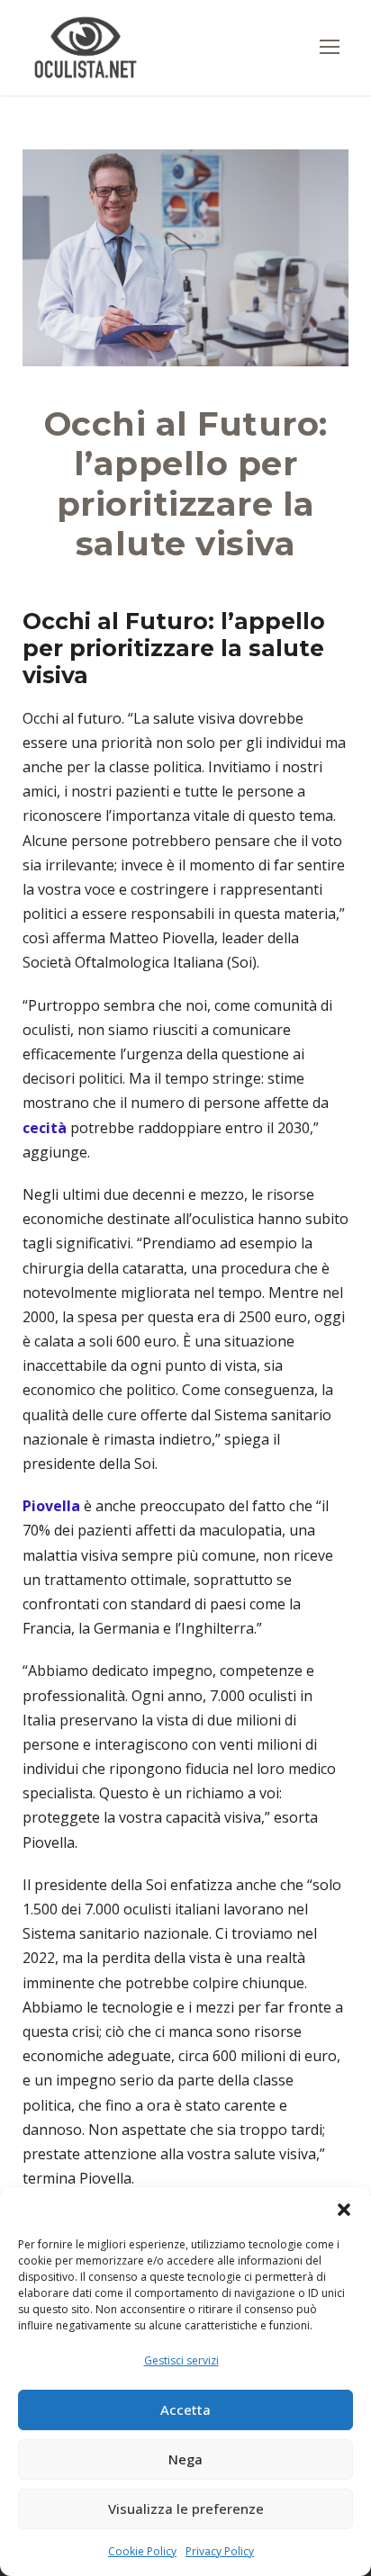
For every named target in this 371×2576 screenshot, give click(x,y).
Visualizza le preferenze (186, 2508)
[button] (344, 2210)
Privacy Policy (220, 2551)
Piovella (51, 1506)
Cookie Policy (142, 2551)
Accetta (185, 2409)
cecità (45, 1128)
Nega (185, 2459)
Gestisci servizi (181, 2360)
